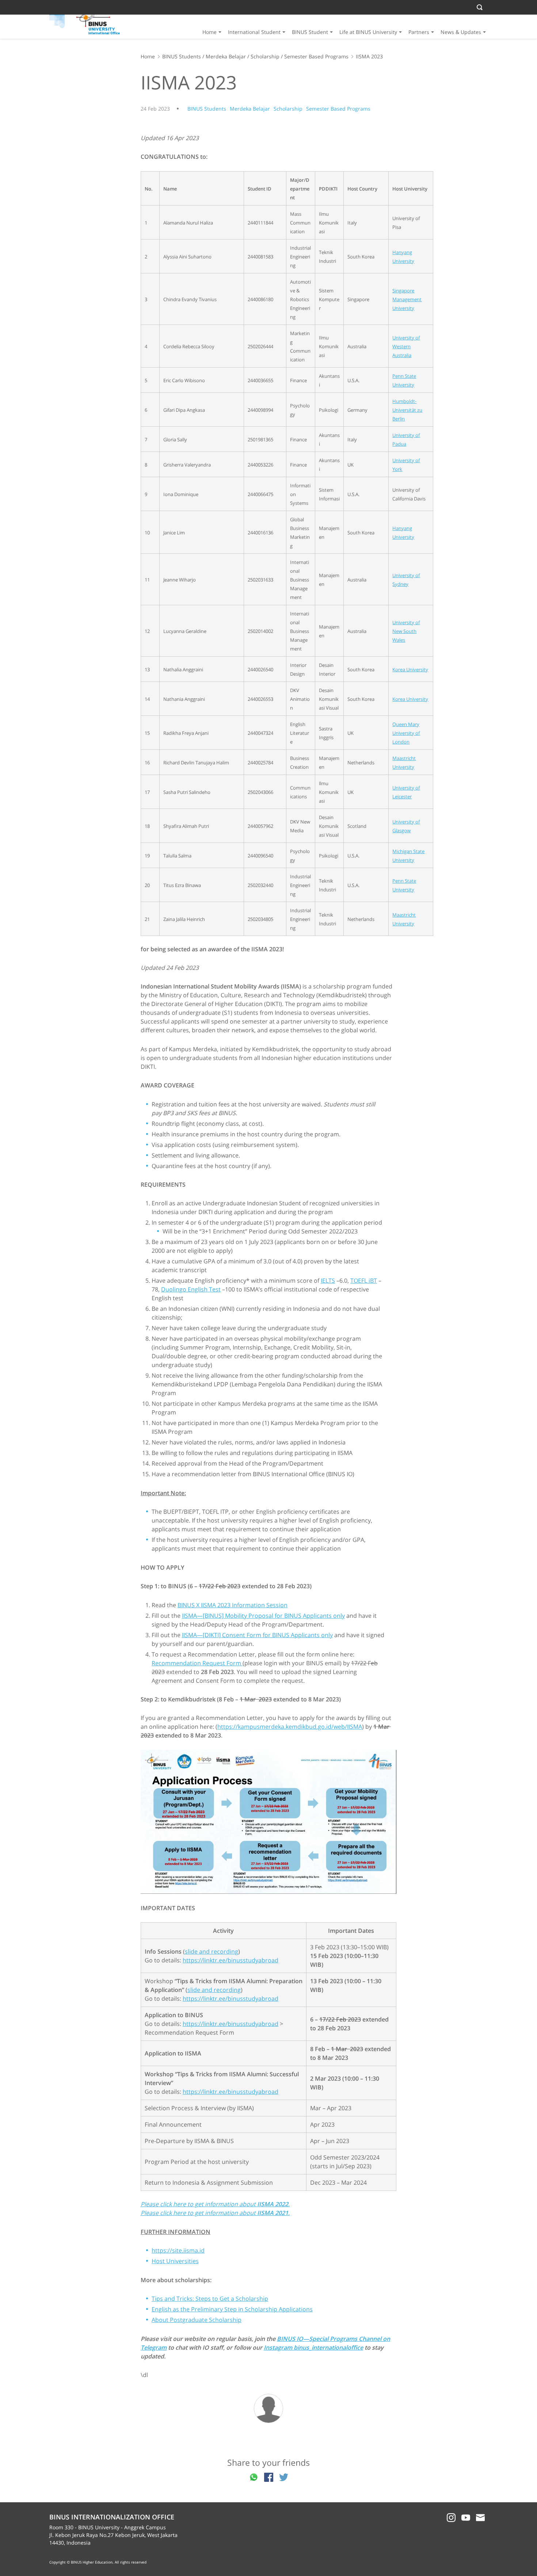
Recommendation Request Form (197, 1663)
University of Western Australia (406, 346)
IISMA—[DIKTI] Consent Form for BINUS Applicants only (257, 1635)
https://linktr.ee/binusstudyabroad (231, 1999)
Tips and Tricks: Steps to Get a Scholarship (210, 2299)
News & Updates (461, 32)
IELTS (328, 1281)
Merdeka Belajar (226, 56)
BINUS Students (182, 56)
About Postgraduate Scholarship (197, 2320)
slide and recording (212, 1951)
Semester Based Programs (316, 56)
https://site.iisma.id (178, 2250)
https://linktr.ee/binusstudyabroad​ (231, 1960)
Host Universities (175, 2261)
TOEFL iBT (364, 1281)
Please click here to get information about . (215, 2213)
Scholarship (265, 56)
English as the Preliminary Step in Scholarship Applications (232, 2309)
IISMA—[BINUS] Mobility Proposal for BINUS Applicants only (263, 1616)
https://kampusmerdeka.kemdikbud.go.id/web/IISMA (290, 1727)
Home (210, 32)
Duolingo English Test (191, 1289)
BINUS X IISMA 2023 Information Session (233, 1605)
